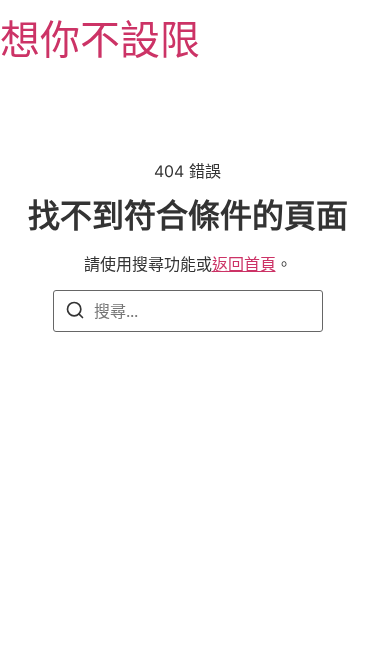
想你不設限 (100, 39)
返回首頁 (244, 264)
